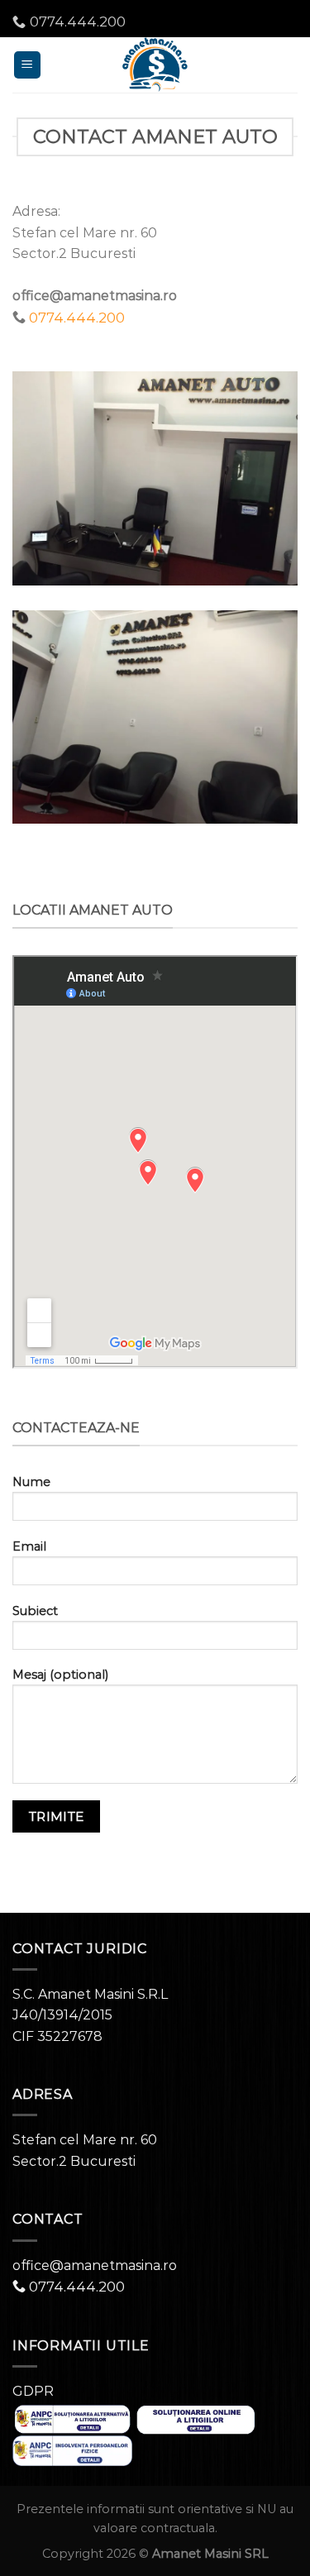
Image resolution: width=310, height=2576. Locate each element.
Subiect (35, 1611)
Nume (31, 1482)
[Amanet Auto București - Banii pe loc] (155, 65)
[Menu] (28, 65)
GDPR (33, 2391)
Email (29, 1546)
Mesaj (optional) (60, 1675)
